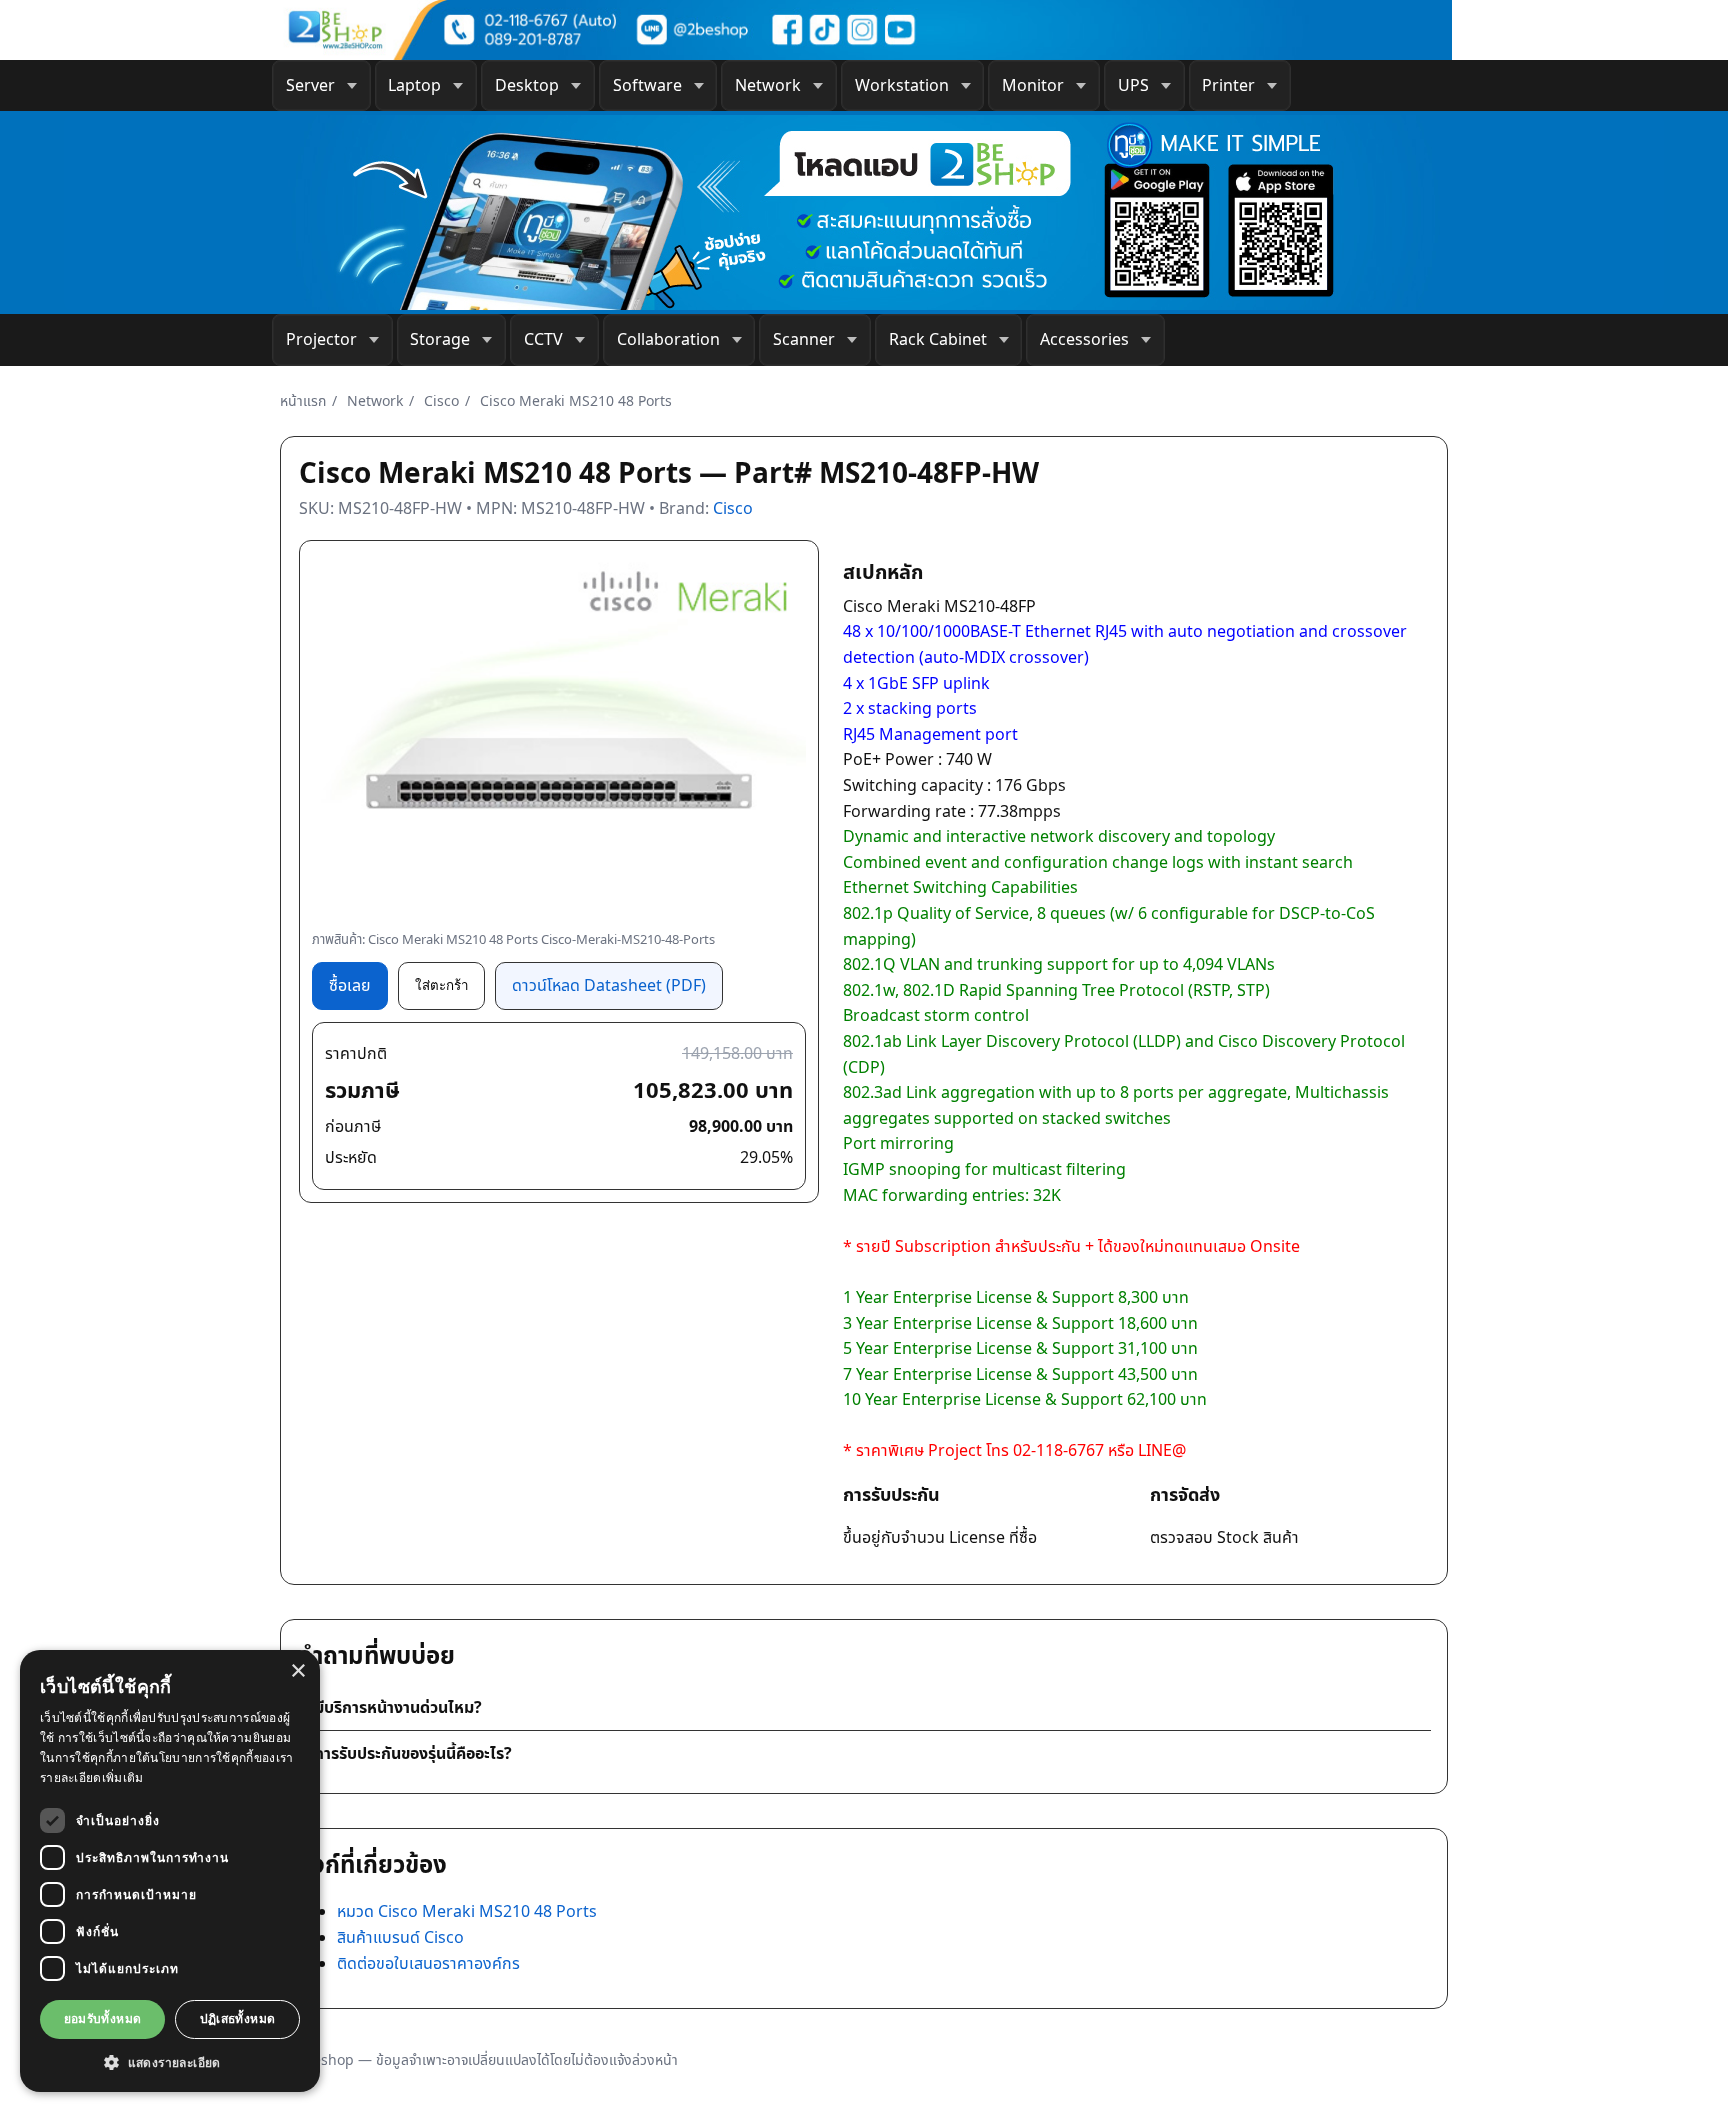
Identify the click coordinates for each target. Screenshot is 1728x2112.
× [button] (297, 1671)
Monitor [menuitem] (1033, 85)
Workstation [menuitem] (902, 85)
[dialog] (170, 1871)
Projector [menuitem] (321, 339)
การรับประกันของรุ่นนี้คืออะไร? (413, 1753)
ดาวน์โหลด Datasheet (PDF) (609, 985)
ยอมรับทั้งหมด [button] (103, 2018)
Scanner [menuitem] (804, 339)
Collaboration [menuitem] (668, 339)
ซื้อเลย (350, 985)
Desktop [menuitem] (527, 85)
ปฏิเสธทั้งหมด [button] (238, 2018)
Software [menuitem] (647, 85)
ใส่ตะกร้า (441, 985)
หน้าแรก (303, 400)
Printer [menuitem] (1228, 85)
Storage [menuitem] (440, 339)
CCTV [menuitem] (543, 339)
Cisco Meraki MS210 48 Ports (576, 400)
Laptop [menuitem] (414, 85)
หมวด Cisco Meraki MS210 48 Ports (467, 1911)
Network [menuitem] (768, 85)
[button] (170, 2062)
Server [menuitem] (310, 85)
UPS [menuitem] (1133, 85)
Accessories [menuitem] (1084, 339)
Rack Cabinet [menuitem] (938, 339)
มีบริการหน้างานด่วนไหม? (398, 1707)
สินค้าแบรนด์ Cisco (400, 1937)
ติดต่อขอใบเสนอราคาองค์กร (428, 1963)
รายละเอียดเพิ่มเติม (92, 1777)
